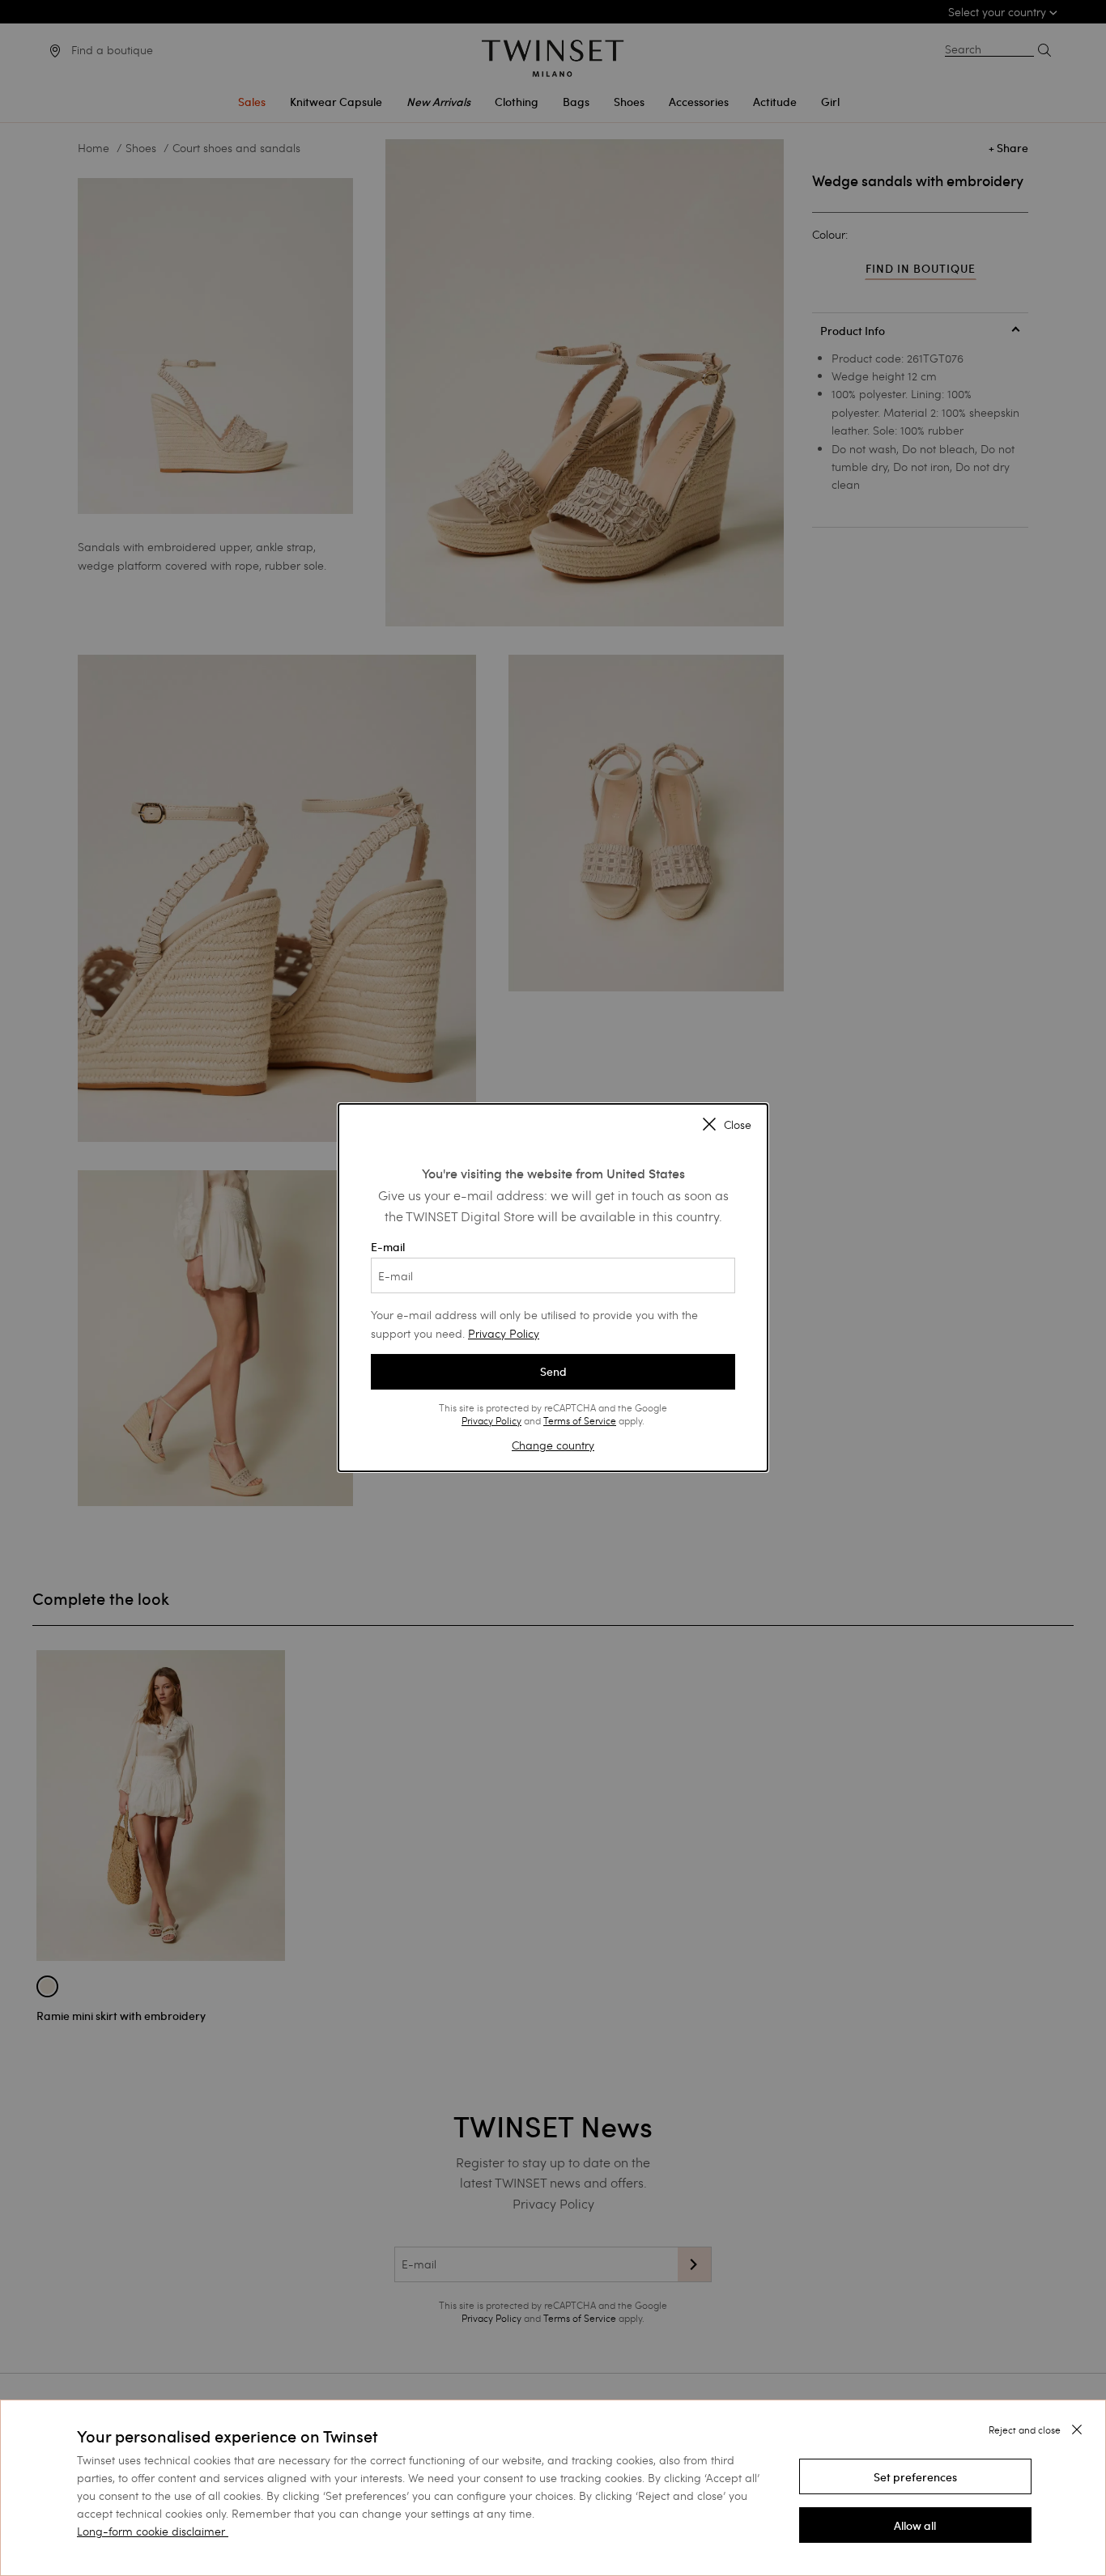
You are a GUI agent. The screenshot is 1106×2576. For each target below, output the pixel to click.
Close (738, 1126)
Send (553, 1372)
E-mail (388, 1247)
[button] (915, 2476)
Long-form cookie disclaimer (151, 2531)
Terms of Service (580, 1420)
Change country (553, 1445)
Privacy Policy (504, 1333)
